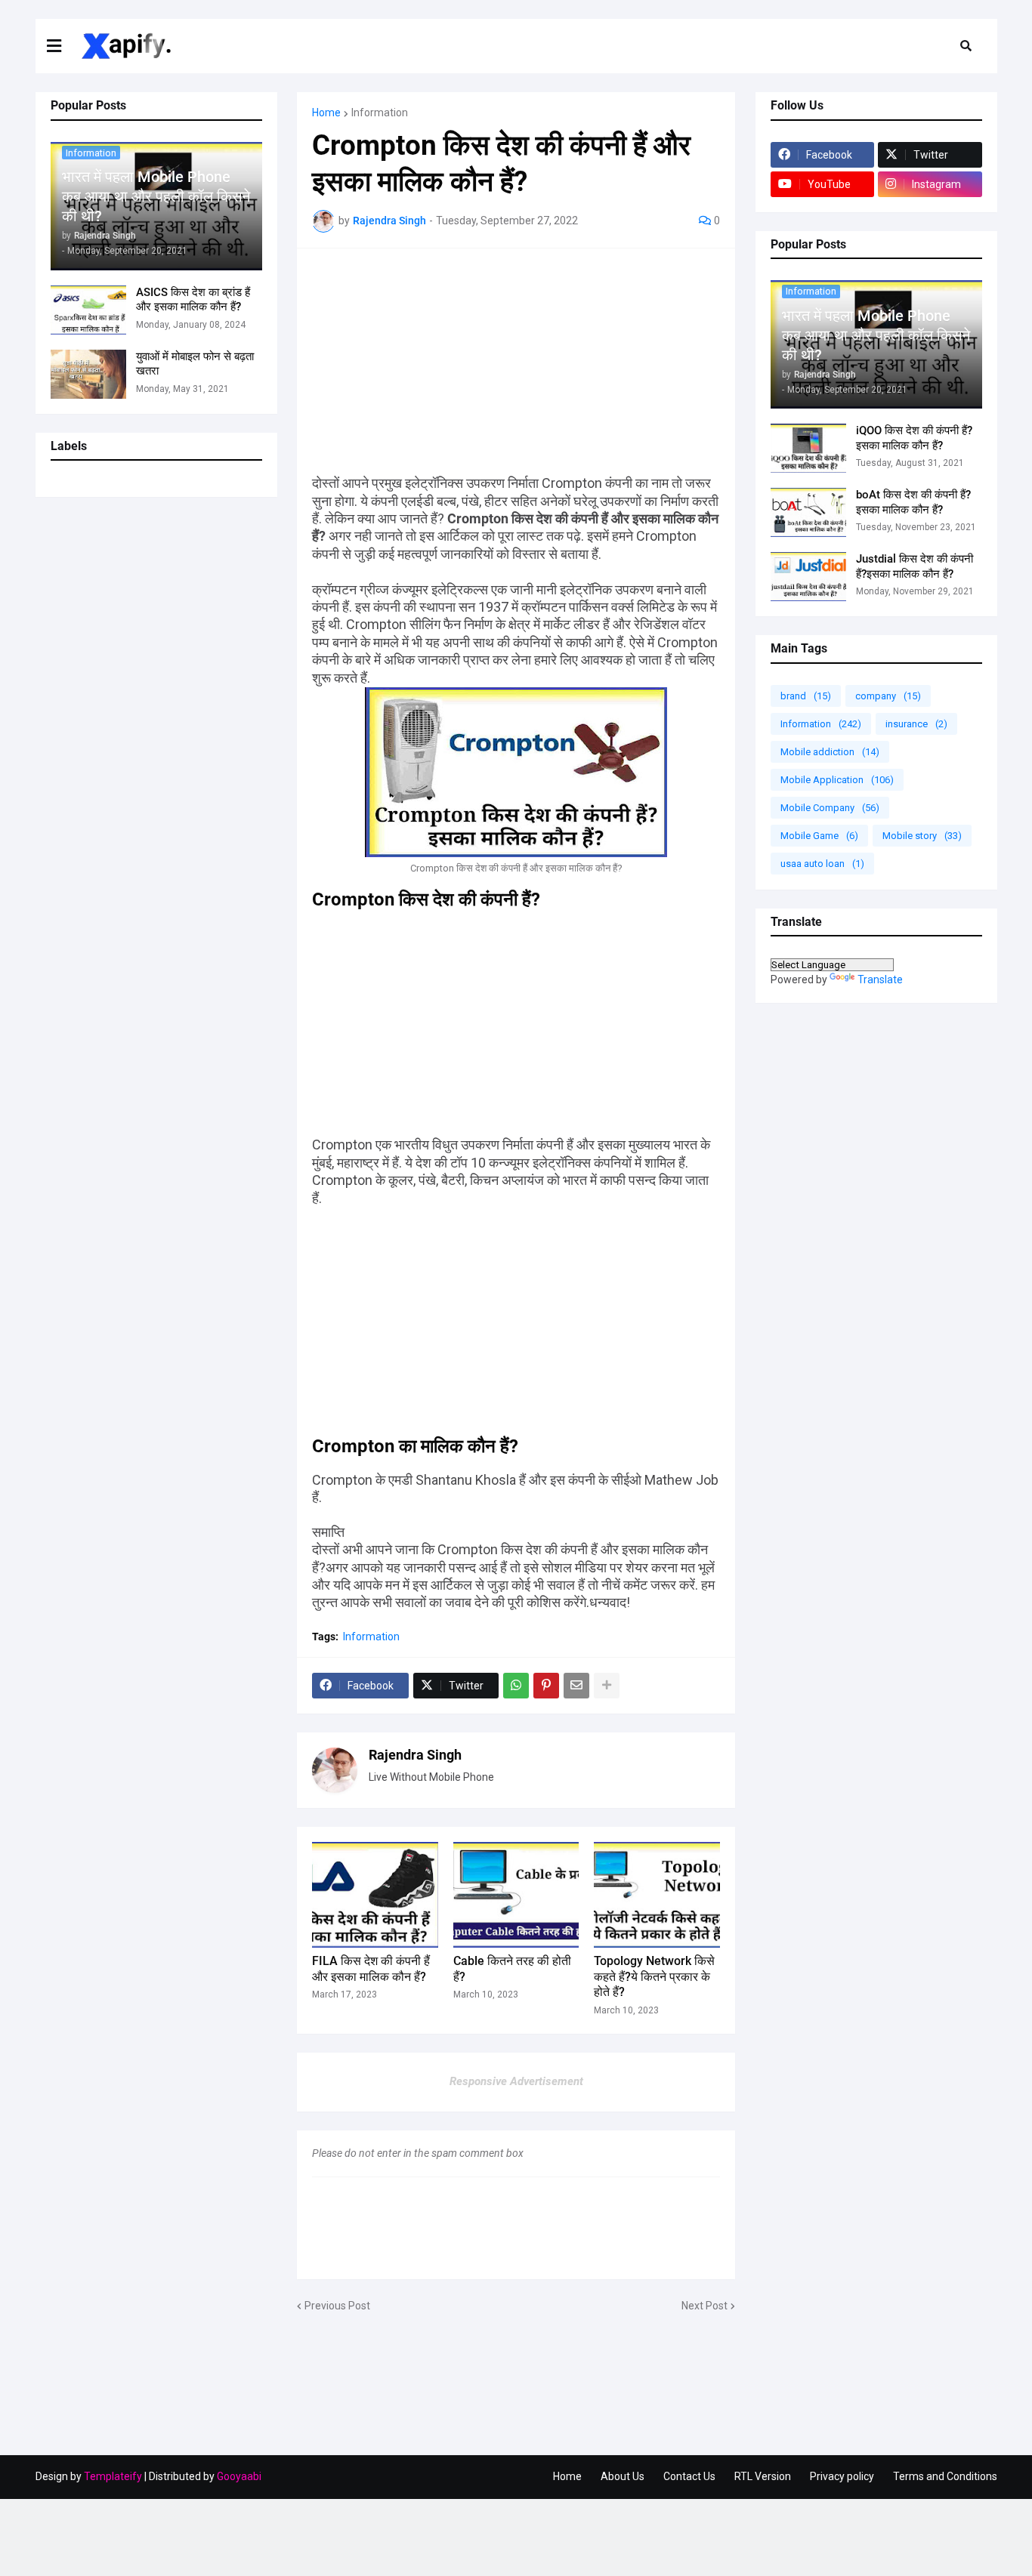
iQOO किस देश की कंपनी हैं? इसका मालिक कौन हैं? (914, 438)
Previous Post (337, 2306)
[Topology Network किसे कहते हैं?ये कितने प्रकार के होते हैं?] (657, 1895)
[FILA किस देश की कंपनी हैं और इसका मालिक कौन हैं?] (375, 1895)
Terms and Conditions (945, 2476)
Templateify (113, 2476)
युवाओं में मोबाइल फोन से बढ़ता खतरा (195, 364)
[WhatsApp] (516, 1686)
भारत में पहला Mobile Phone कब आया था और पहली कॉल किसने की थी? (156, 196)
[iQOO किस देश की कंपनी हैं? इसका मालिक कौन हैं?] (808, 448)
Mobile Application (837, 780)
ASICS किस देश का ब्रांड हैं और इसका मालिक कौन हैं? (193, 300)
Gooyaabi (239, 2476)
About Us (623, 2476)
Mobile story (922, 836)
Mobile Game (819, 836)
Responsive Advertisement (516, 2081)
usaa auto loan (822, 864)
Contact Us (689, 2476)
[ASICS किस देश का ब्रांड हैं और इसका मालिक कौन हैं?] (88, 310)
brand (806, 696)
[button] (63, 46)
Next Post (704, 2306)
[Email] (576, 1686)
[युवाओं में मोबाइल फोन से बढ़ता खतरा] (88, 374)
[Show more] (607, 1686)
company (888, 696)
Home (326, 113)
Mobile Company (830, 808)
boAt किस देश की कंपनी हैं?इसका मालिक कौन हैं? (913, 502)
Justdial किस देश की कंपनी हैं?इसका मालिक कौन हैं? (915, 566)
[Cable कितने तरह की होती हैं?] (516, 1895)
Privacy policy (842, 2476)
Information (380, 113)
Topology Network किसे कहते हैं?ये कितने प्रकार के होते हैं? (654, 1977)
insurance (916, 724)
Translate (880, 979)
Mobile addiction (830, 752)
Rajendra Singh (415, 1755)
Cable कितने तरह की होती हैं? (512, 1969)
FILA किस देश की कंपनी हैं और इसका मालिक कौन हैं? (371, 1969)
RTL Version (763, 2476)
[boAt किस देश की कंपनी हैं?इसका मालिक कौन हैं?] (808, 512)
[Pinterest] (546, 1686)
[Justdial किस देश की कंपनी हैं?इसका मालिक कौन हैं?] (808, 577)
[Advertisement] (516, 369)
